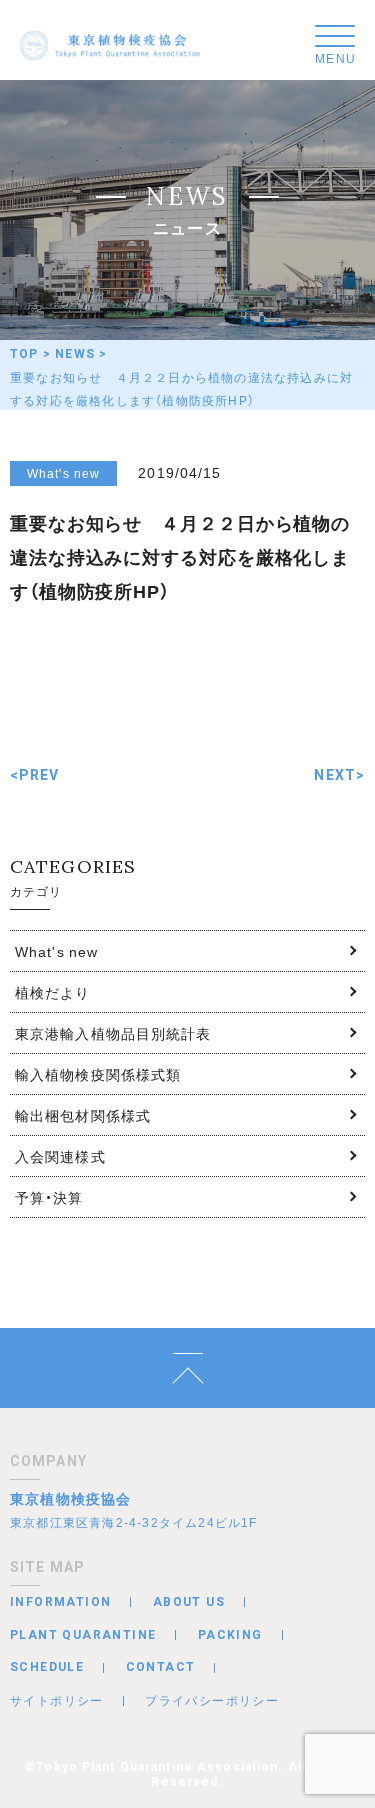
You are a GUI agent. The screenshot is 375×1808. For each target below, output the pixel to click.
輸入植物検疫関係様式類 (98, 1074)
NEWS (75, 354)
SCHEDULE (47, 1667)
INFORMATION (60, 1602)
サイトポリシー (57, 1700)
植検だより (53, 992)
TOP (24, 354)
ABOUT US (189, 1602)
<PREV (35, 775)
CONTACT (161, 1667)
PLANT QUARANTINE (83, 1635)
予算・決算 (49, 1197)
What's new (56, 951)
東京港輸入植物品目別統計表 (113, 1033)
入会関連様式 (60, 1156)
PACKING (230, 1635)
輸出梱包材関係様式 (83, 1115)
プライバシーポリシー (212, 1700)
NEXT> (339, 775)
